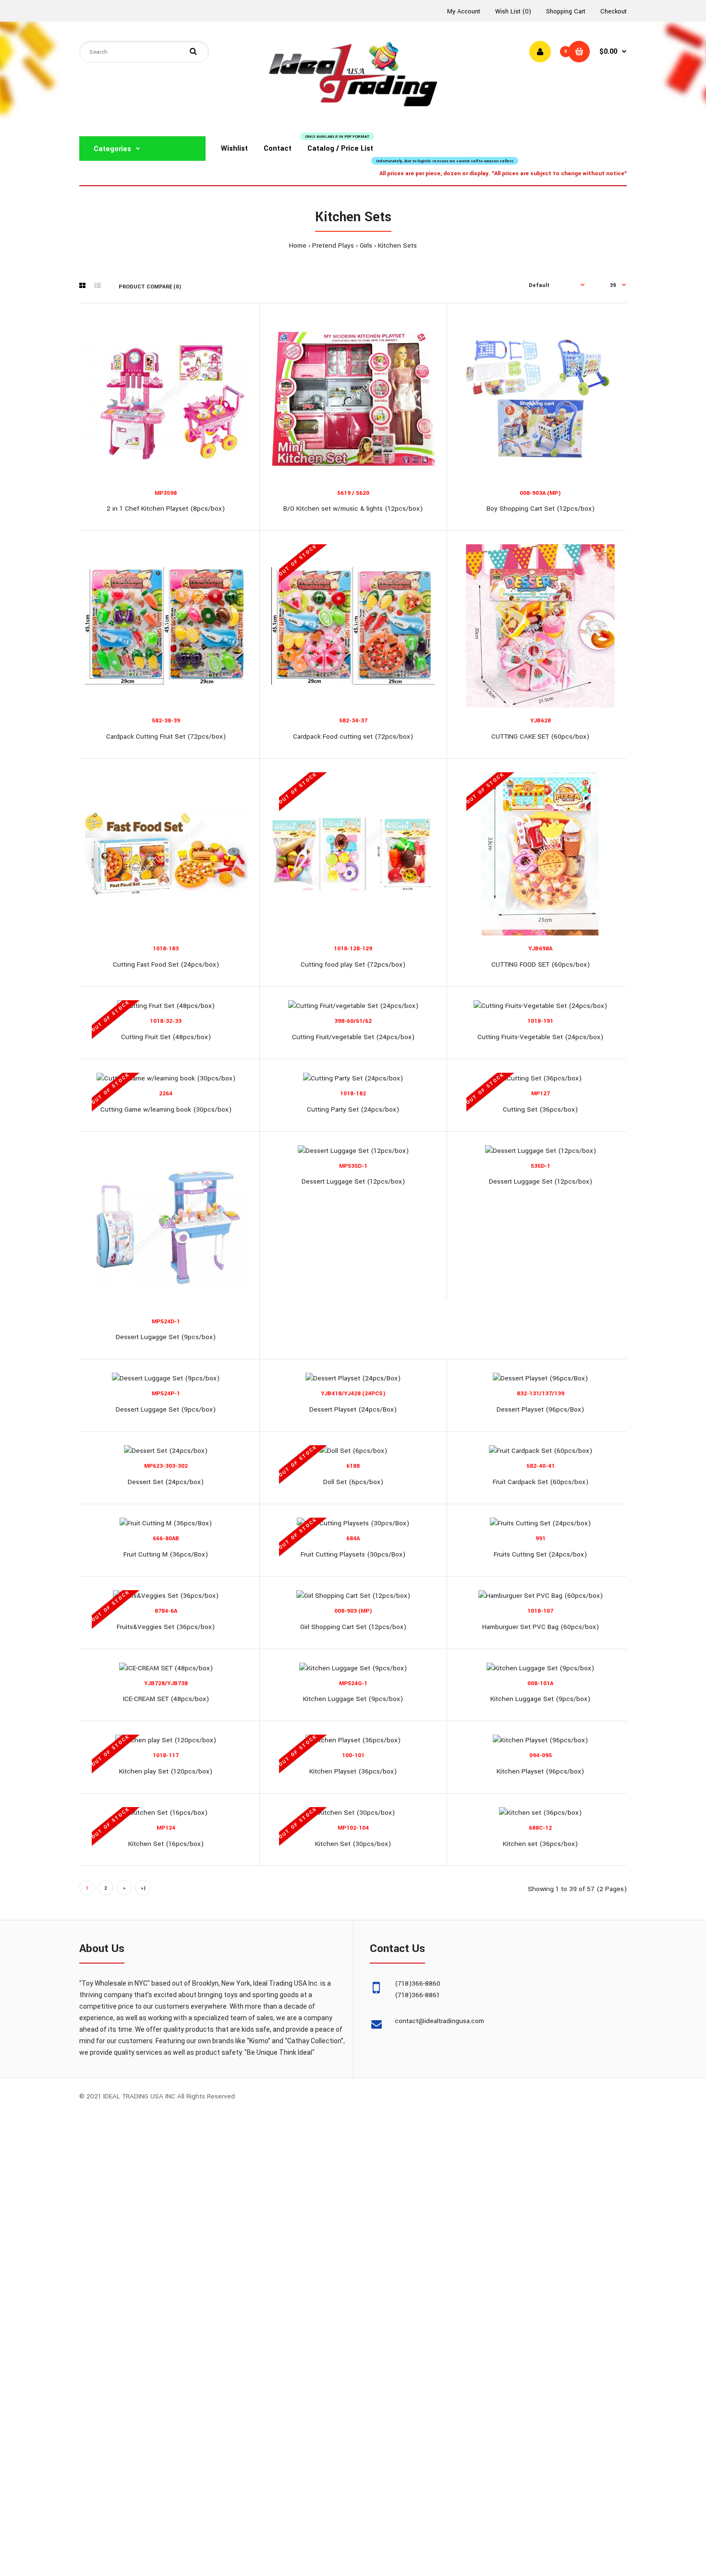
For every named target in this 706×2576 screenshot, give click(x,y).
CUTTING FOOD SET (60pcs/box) (541, 965)
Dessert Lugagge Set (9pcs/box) (166, 1337)
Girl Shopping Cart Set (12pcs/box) (353, 1627)
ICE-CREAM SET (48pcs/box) (166, 1699)
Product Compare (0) (150, 287)
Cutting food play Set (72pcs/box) (353, 965)
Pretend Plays (333, 246)
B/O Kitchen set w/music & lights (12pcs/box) (353, 509)
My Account (464, 12)
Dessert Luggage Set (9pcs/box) (166, 1409)
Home (298, 246)
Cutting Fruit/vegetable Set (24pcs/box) (353, 1037)
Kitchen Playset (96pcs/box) (540, 1771)
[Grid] (82, 286)
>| (143, 1888)
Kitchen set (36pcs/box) (540, 1844)
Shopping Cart (566, 12)
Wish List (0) (513, 12)
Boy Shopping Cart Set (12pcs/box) (541, 509)
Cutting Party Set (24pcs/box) (353, 1109)
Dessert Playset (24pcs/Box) (353, 1409)
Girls (366, 246)
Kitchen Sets (397, 246)
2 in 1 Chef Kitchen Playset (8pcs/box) (166, 509)
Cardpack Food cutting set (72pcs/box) (353, 737)
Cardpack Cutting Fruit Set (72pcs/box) (166, 737)
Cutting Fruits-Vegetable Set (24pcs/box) (540, 1037)
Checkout (614, 12)
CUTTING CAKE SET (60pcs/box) (540, 737)
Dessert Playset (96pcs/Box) (540, 1409)
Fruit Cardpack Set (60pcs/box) (541, 1482)
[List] (97, 286)
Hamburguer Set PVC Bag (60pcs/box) (541, 1627)
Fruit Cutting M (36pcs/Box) (166, 1554)
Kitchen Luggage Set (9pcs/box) (353, 1699)
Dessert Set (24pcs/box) (166, 1482)
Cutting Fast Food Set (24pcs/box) (166, 965)
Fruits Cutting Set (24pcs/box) (540, 1554)
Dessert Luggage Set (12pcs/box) (353, 1181)
